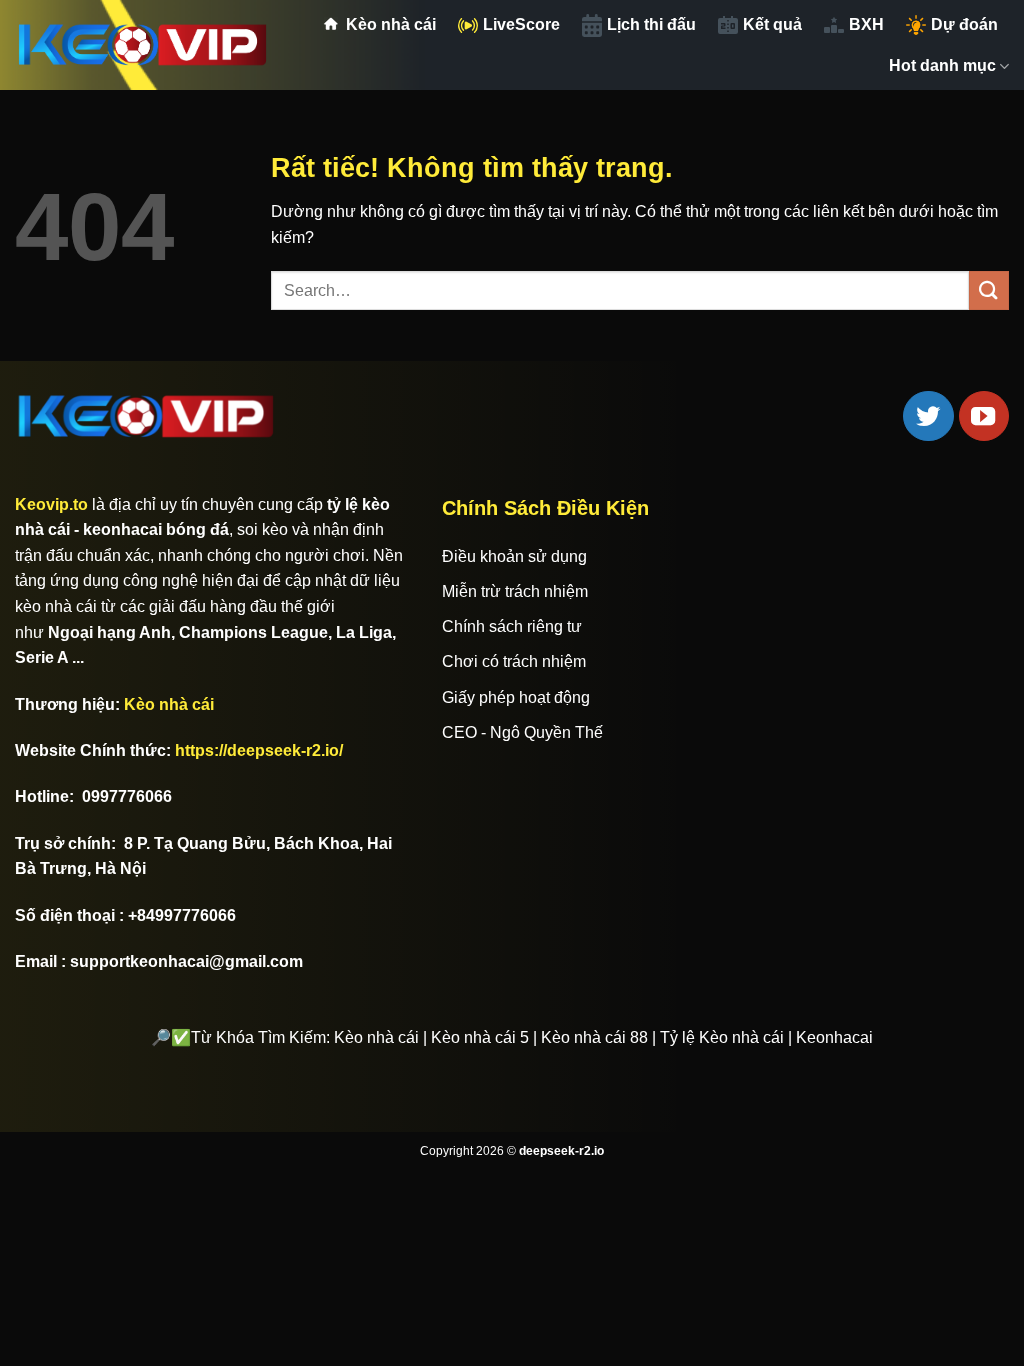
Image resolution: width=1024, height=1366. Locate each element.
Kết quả (772, 24)
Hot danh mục (942, 65)
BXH (866, 24)
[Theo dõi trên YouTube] (984, 416)
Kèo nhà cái (391, 24)
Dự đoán (964, 24)
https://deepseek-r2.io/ (259, 750)
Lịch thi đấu (651, 24)
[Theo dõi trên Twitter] (928, 416)
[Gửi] (989, 290)
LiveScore (521, 24)
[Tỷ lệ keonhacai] (144, 45)
